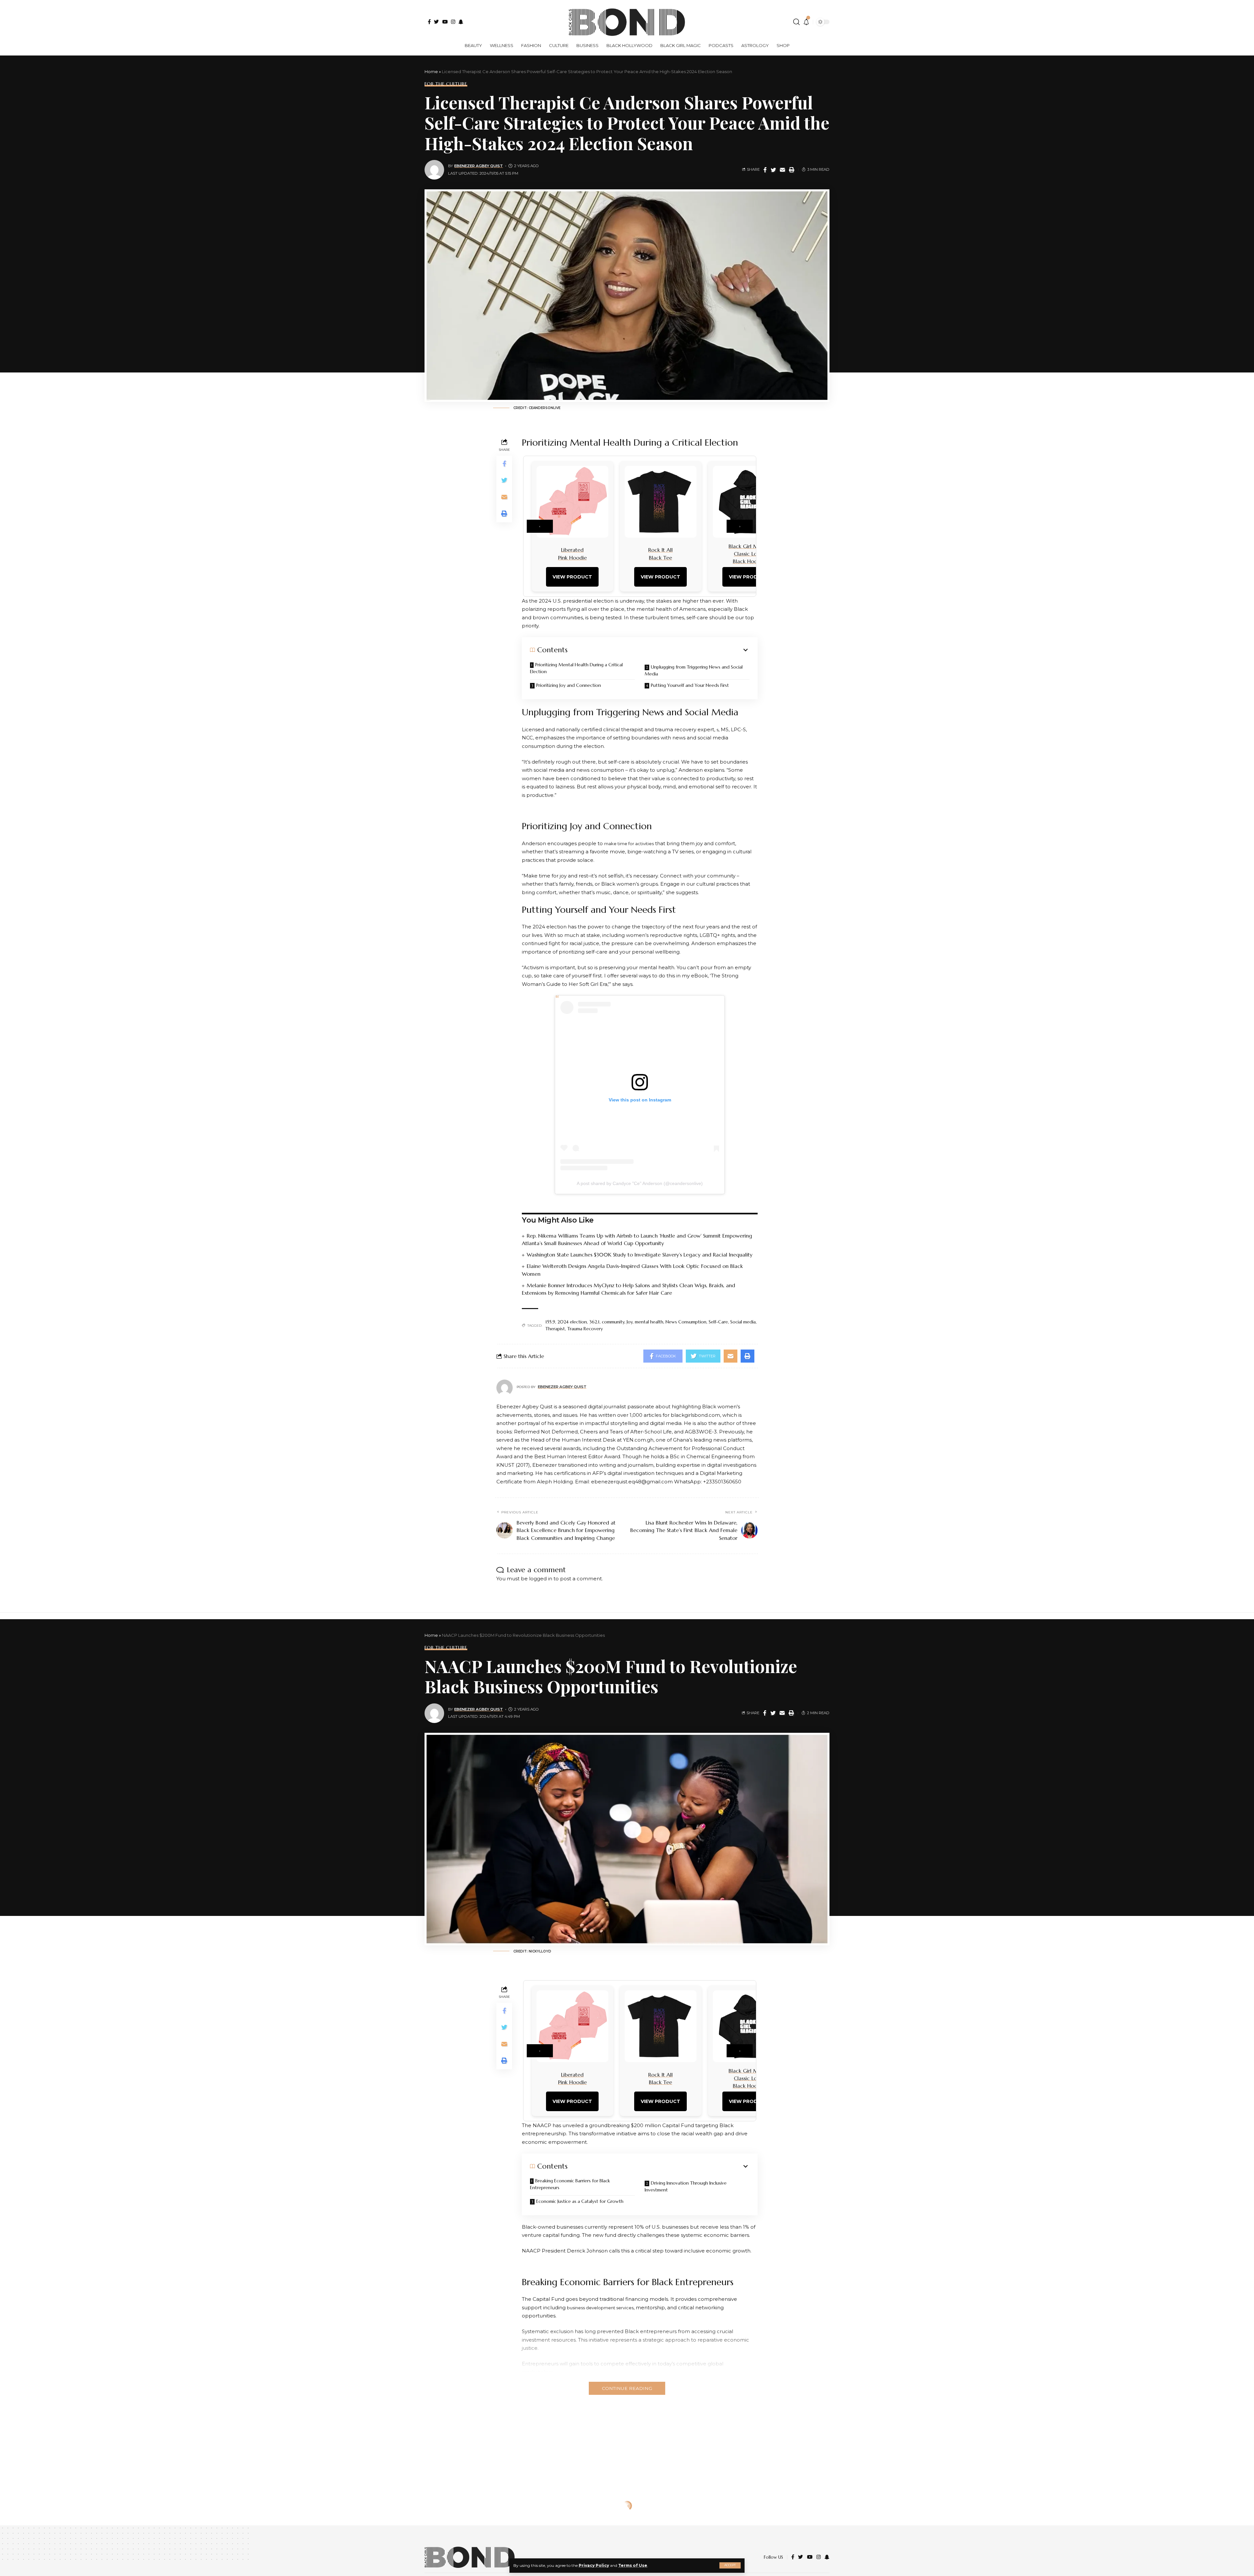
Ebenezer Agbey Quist (479, 166)
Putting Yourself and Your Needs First (690, 685)
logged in (541, 1579)
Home (431, 71)
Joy (630, 1322)
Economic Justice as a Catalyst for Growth (580, 2201)
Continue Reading (627, 2388)
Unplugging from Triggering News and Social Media (694, 670)
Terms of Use (633, 2565)
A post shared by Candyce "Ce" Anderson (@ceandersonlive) (640, 1183)
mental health (649, 1322)
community (613, 1322)
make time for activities (629, 844)
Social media (743, 1322)
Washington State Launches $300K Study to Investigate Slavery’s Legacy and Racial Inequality (640, 1255)
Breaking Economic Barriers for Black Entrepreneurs (570, 2184)
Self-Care (718, 1322)
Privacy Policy (594, 2565)
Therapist (555, 1329)
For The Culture (446, 84)
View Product (572, 577)
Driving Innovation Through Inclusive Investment (686, 2186)
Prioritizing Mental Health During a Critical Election (576, 668)
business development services (600, 2308)
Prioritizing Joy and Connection (569, 685)
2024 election (572, 1322)
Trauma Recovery (585, 1329)
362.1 (594, 1322)
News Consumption (686, 1322)
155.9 (550, 1322)
